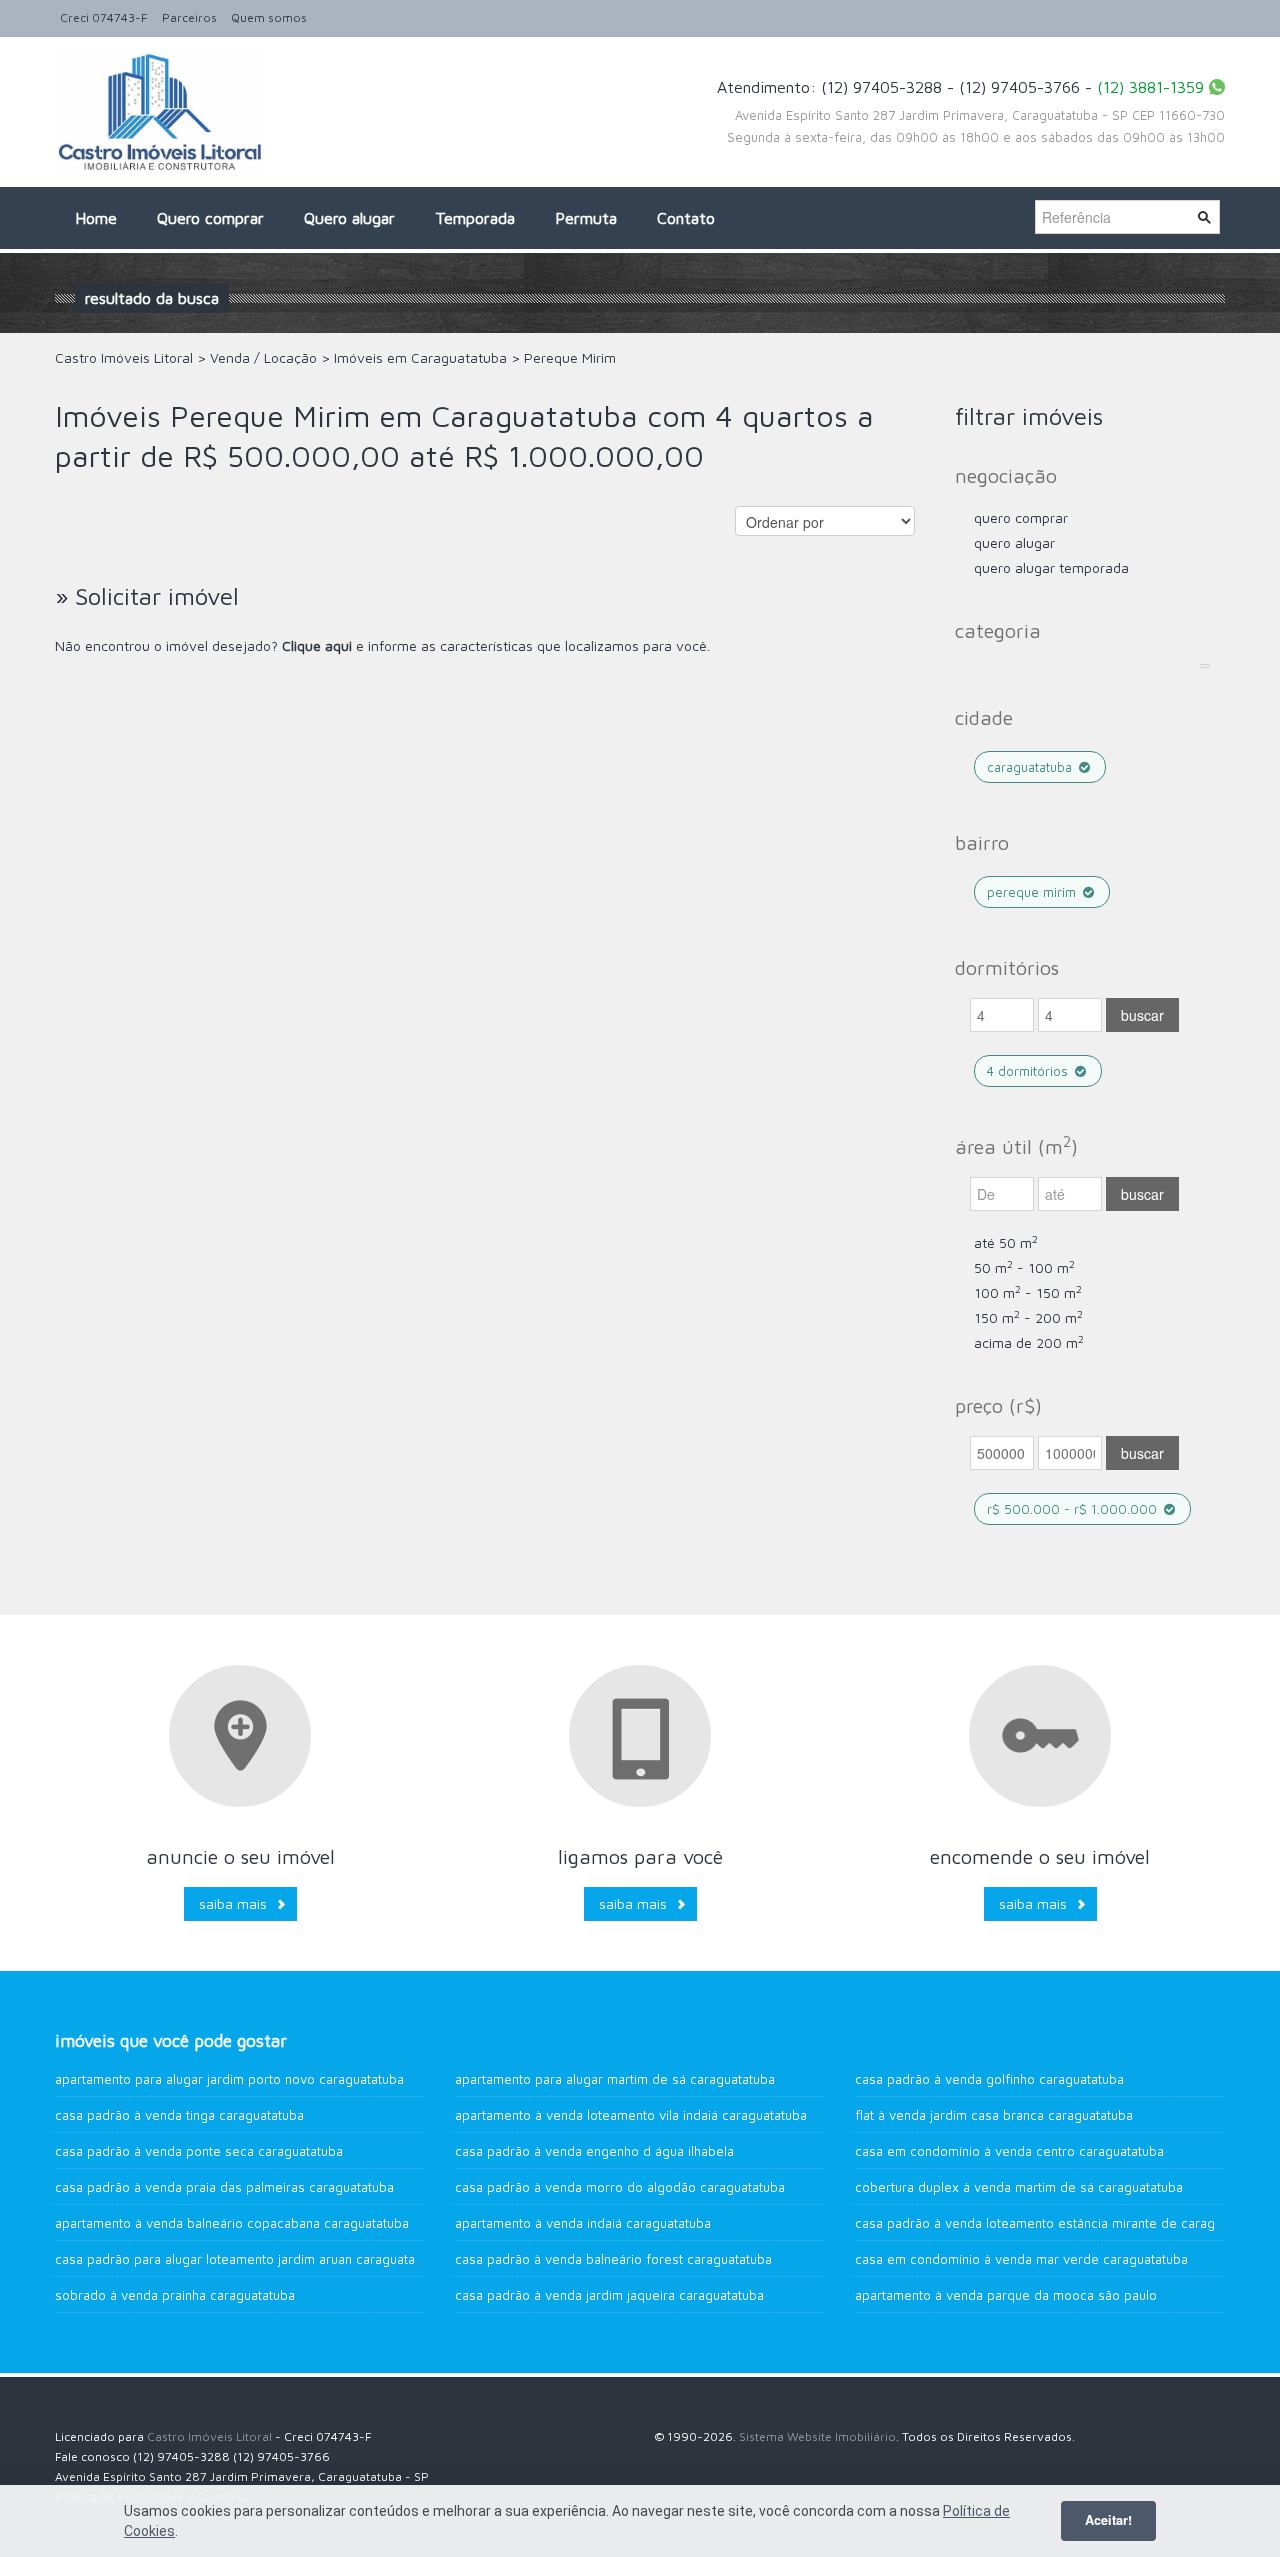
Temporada (475, 218)
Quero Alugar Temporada (1051, 567)
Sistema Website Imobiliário (817, 2436)
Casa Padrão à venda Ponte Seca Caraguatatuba (199, 2151)
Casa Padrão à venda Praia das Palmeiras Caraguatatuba (224, 2187)
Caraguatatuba (1031, 767)
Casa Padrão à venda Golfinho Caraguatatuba (989, 2079)
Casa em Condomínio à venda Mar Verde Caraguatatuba (1021, 2259)
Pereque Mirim (1033, 892)
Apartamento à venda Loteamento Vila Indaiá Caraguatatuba (631, 2115)
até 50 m (1006, 1242)
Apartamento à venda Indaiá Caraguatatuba (583, 2223)
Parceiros (189, 17)
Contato (686, 218)
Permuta (586, 218)
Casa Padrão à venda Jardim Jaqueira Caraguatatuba (609, 2295)
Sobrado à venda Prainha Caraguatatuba (175, 2295)
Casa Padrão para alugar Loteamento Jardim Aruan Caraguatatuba (248, 2259)
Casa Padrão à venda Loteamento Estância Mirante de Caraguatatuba (1060, 2223)
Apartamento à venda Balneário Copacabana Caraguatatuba (232, 2223)
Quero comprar (210, 218)
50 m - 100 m (1024, 1267)
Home (96, 218)
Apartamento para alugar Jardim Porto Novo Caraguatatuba (229, 2079)
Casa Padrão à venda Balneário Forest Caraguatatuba (613, 2259)
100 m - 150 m (1028, 1292)
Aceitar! (1108, 2520)
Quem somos (269, 17)
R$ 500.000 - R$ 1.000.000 (1074, 1509)
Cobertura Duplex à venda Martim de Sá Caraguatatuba (1019, 2187)
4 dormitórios (1029, 1071)
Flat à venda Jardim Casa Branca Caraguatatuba (994, 2115)
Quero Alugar (1014, 542)
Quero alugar (349, 218)
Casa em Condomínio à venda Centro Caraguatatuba (1009, 2151)
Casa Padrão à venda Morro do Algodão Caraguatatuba (620, 2187)
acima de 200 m (1029, 1342)
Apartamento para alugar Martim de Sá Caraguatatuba (615, 2079)
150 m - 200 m (1028, 1317)
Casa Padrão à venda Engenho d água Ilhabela (594, 2151)
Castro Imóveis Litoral (209, 2436)
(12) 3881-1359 (1150, 87)
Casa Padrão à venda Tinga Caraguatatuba (179, 2115)
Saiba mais (233, 1903)
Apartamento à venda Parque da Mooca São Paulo (1006, 2295)
